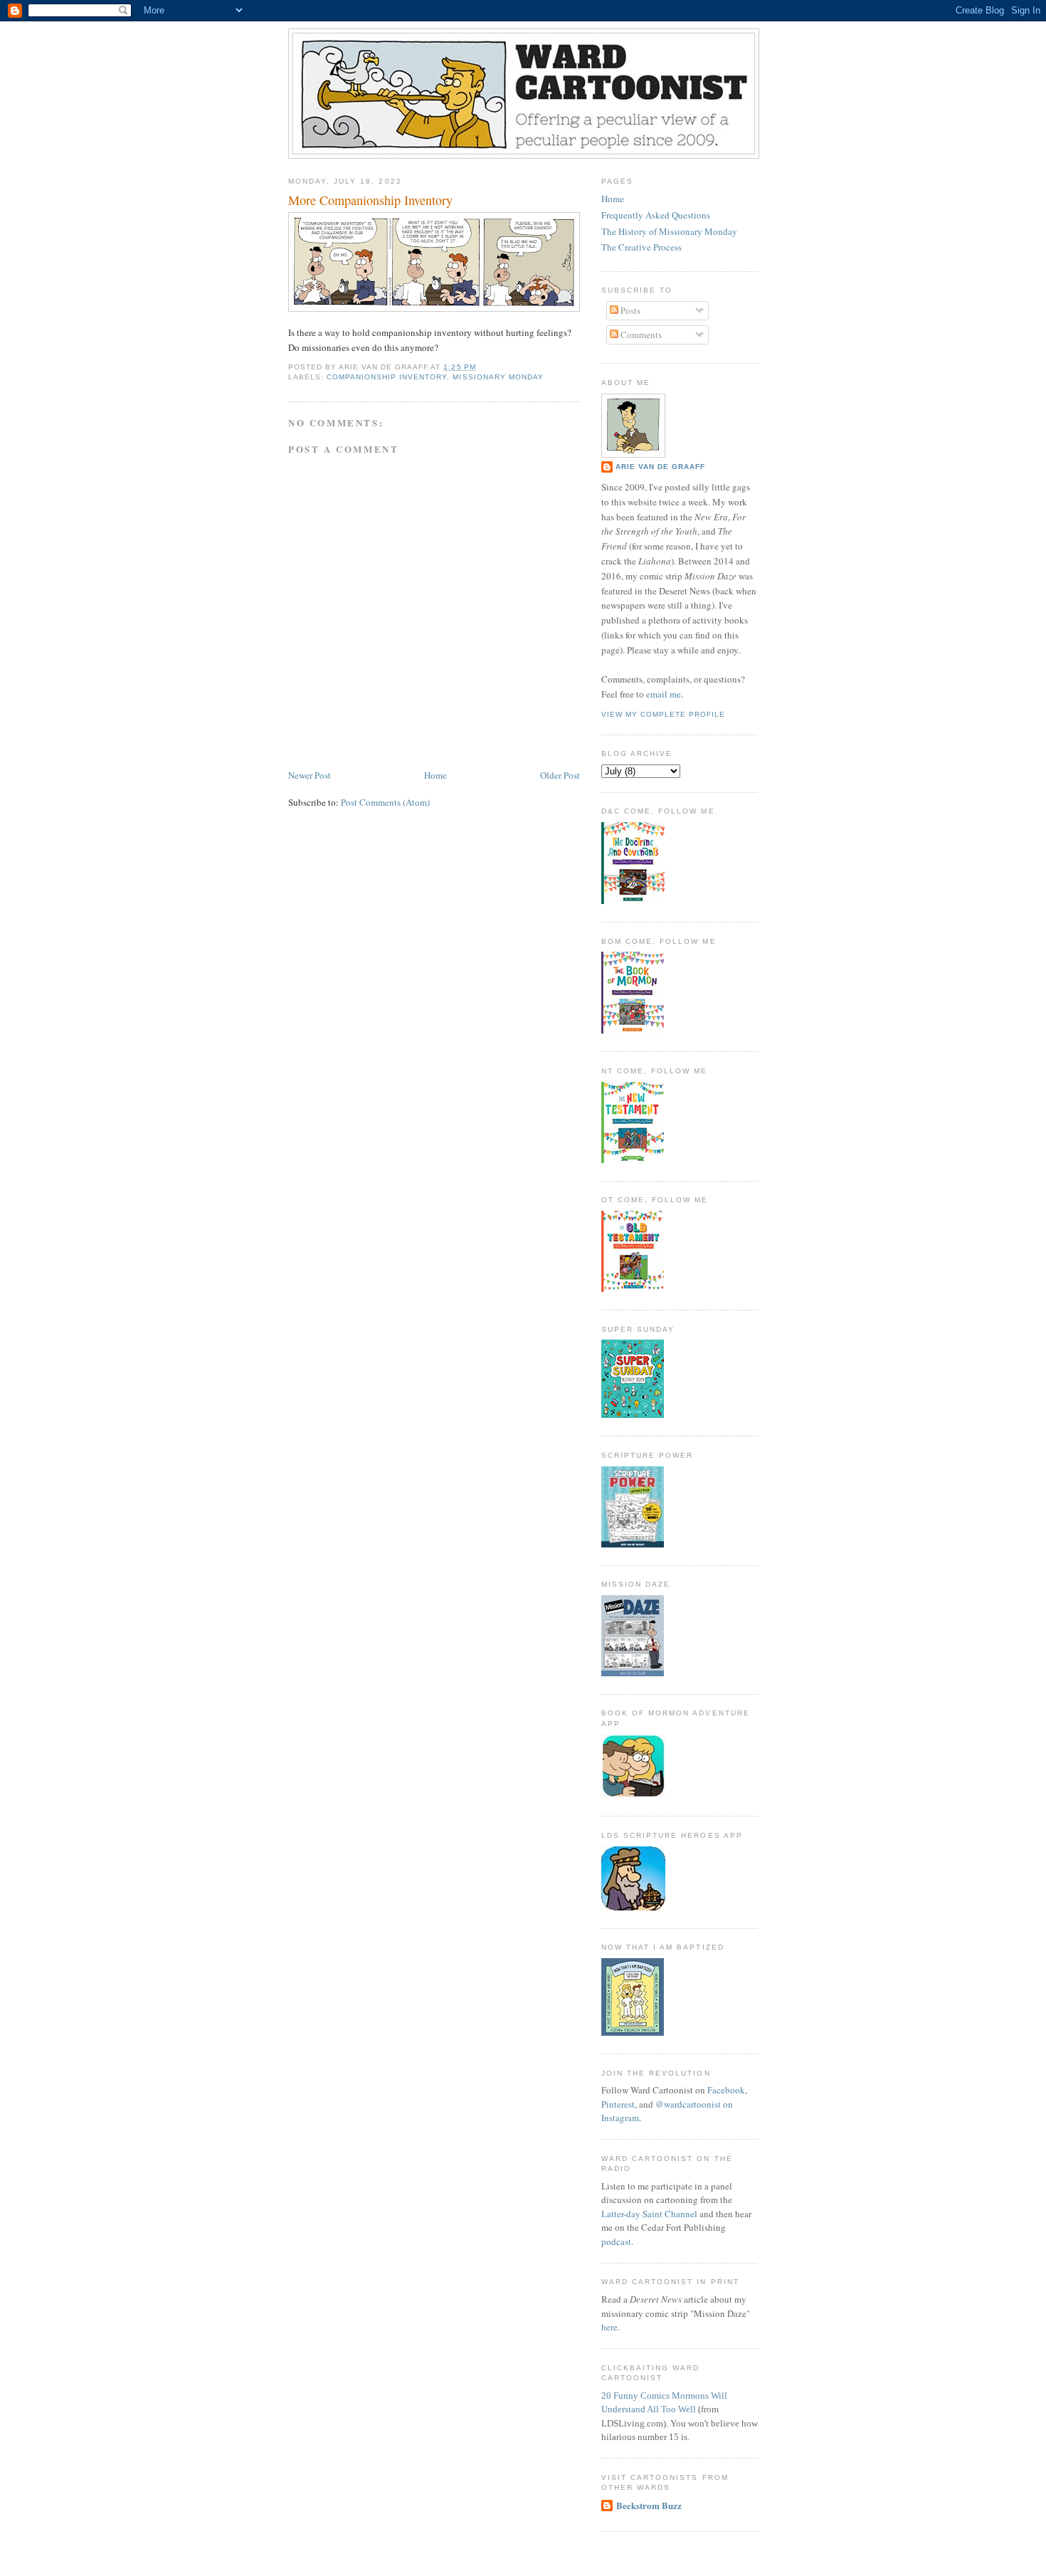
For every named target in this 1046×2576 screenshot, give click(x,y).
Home (435, 775)
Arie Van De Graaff (660, 467)
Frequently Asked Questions (656, 215)
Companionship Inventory (387, 377)
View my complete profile (663, 714)
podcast (616, 2241)
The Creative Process (641, 247)
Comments (640, 335)
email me (664, 694)
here (609, 2327)
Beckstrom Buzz (649, 2505)
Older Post (560, 775)
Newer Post (310, 775)
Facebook (726, 2090)
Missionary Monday (498, 377)
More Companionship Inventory (370, 200)
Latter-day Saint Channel (649, 2214)
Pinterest (618, 2104)
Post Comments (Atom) (385, 802)
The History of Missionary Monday (669, 231)
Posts (629, 310)
